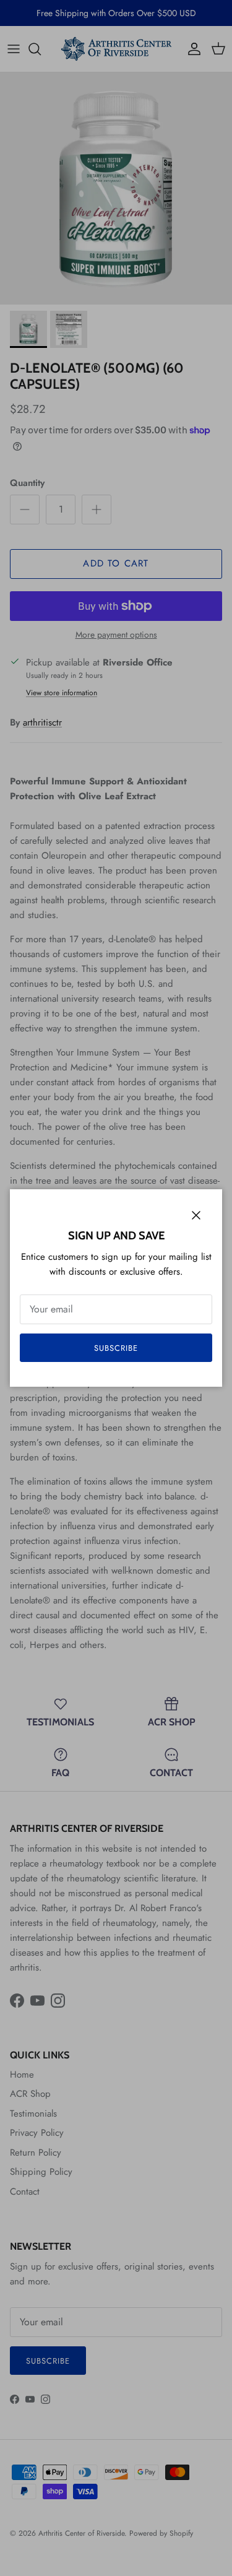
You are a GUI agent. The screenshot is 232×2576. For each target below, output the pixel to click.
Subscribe (116, 1348)
